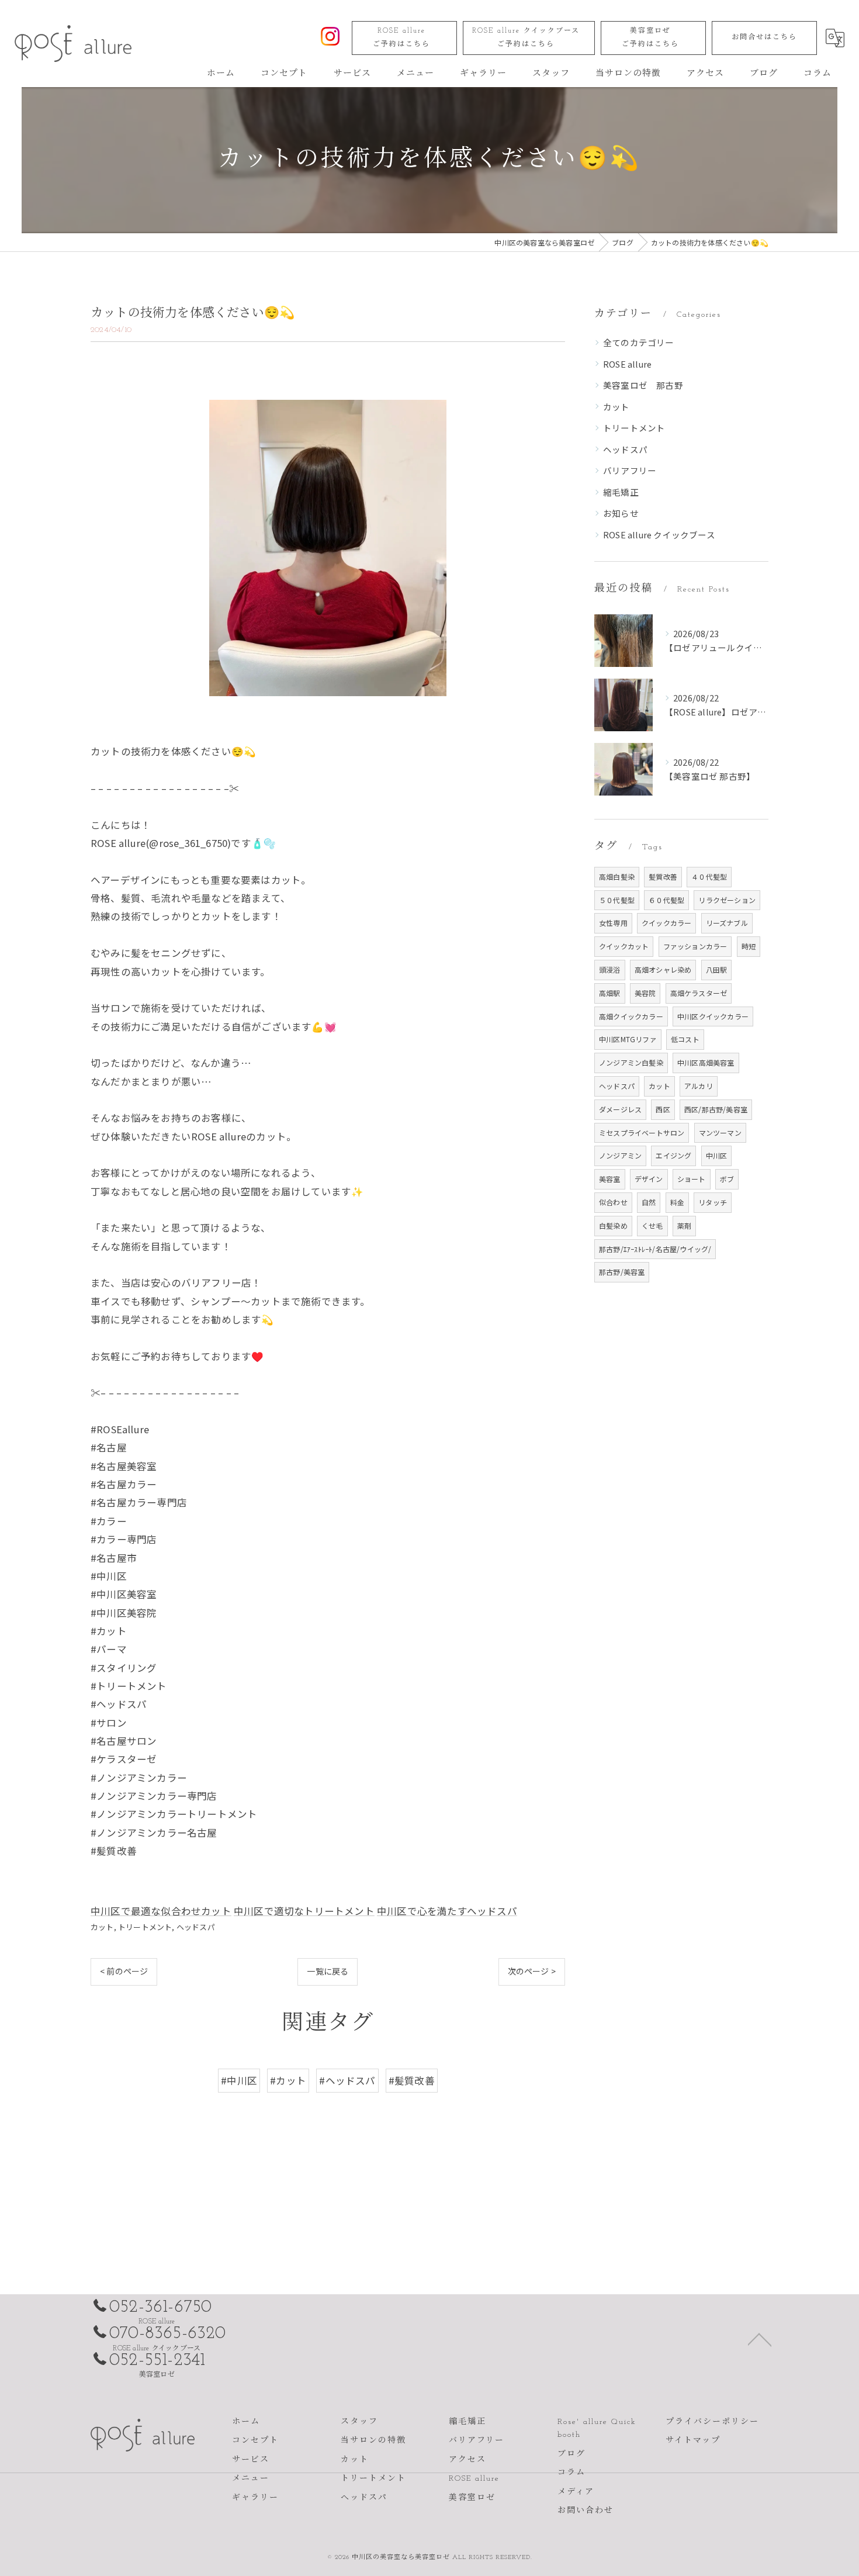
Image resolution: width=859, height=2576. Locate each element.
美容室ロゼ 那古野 (643, 385)
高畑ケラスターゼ (699, 993)
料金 (677, 1202)
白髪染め (613, 1225)
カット (102, 1927)
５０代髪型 (617, 900)
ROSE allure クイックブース (526, 38)
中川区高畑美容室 (706, 1062)
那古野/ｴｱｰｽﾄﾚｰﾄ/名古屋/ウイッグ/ (655, 1249)
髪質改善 (663, 876)
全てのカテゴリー (639, 342)
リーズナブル (727, 923)
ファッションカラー (695, 946)
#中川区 (239, 2080)
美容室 (610, 1179)
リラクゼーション (727, 900)
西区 (663, 1109)
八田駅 (717, 969)
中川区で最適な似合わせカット (161, 1911)
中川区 (717, 1155)
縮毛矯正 (621, 492)
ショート (692, 1179)
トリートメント (145, 1927)
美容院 (645, 993)
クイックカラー (666, 923)
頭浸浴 (610, 969)
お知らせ (621, 513)
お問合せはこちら (764, 37)
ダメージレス (620, 1109)
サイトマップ (693, 2441)
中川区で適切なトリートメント (304, 1911)
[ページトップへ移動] (760, 2339)
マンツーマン (720, 1133)
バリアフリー (630, 470)
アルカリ (699, 1086)
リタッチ (713, 1202)
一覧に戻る (328, 1971)
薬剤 (684, 1225)
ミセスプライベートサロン (642, 1133)
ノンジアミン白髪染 (631, 1062)
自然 (649, 1202)
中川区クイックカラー (713, 1016)
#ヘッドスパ (347, 2080)
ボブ (727, 1179)
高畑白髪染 (617, 876)
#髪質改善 (412, 2080)
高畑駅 (610, 993)
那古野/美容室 (622, 1272)
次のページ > (532, 1971)
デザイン (649, 1179)
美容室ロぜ (650, 38)
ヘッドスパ (196, 1927)
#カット (288, 2080)
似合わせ (613, 1202)
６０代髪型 (666, 900)
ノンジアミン (620, 1155)
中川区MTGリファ (628, 1039)
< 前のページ (124, 1971)
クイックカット (624, 946)
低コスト (685, 1039)
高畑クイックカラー (631, 1016)
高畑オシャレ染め (663, 969)
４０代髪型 (709, 876)
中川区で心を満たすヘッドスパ (447, 1911)
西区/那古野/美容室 (716, 1109)
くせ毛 (652, 1225)
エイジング (673, 1155)
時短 (749, 946)
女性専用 (613, 923)
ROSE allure (401, 38)
